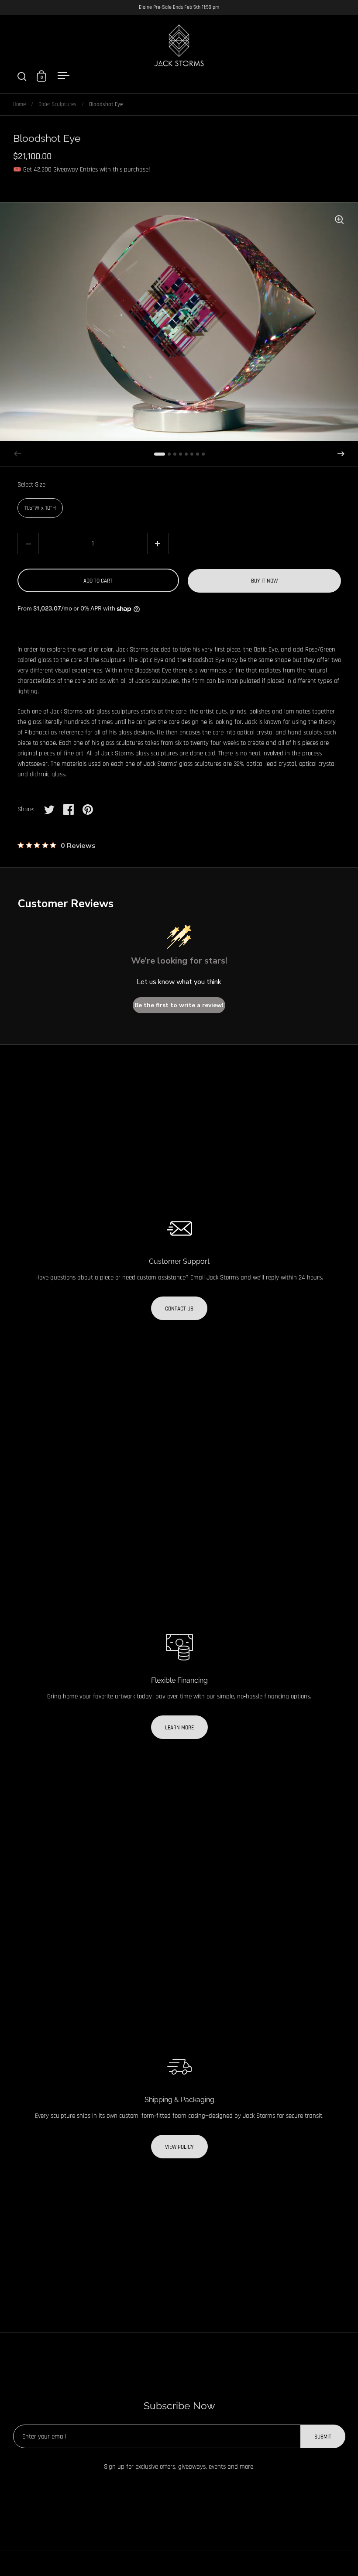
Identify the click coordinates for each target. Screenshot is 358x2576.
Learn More (179, 1728)
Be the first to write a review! (179, 1005)
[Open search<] (22, 76)
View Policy (179, 2147)
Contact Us (179, 1309)
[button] (341, 454)
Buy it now (264, 581)
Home (19, 104)
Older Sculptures (57, 104)
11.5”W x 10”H (40, 508)
